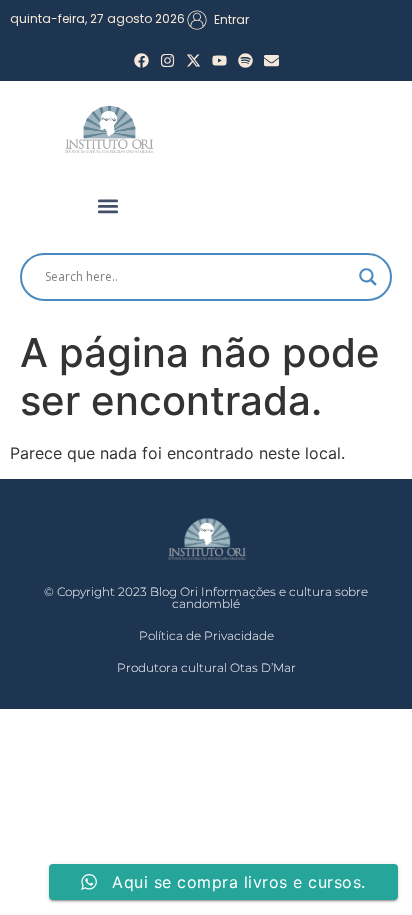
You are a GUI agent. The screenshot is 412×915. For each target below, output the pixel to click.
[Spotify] (245, 60)
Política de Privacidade (206, 635)
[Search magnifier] (368, 277)
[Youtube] (219, 60)
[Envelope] (271, 60)
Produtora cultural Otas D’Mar (206, 667)
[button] (108, 206)
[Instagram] (167, 60)
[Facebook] (141, 60)
